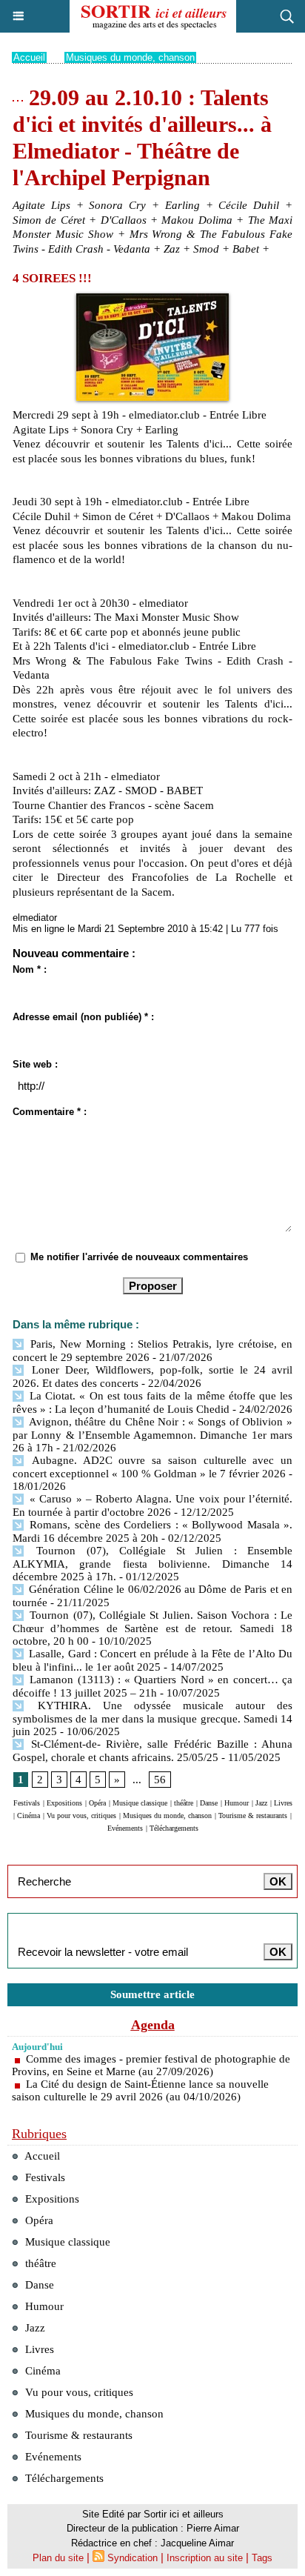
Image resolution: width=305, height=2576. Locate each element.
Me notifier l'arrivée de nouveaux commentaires (139, 1257)
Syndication (133, 2558)
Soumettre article (152, 1994)
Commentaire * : (50, 1112)
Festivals (27, 1803)
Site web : (35, 1064)
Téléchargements (174, 1828)
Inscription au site (205, 2558)
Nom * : (30, 969)
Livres (283, 1803)
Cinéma (29, 1815)
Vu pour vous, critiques (81, 1815)
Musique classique (140, 1803)
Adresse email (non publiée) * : (83, 1017)
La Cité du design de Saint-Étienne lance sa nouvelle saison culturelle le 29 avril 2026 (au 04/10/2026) (140, 2090)
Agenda (153, 2025)
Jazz (261, 1803)
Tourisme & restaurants (253, 1815)
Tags (262, 2558)
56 (160, 1780)
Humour (237, 1803)
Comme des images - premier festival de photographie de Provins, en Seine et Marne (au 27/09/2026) (151, 2065)
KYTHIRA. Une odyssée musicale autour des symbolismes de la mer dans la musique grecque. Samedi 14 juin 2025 (152, 1718)
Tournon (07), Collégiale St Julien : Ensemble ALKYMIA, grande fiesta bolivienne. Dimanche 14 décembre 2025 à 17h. (152, 1564)
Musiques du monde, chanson (130, 57)
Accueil (29, 57)
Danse (209, 1803)
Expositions (64, 1803)
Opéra (97, 1803)
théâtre (184, 1803)
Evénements (125, 1828)
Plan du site (58, 2558)
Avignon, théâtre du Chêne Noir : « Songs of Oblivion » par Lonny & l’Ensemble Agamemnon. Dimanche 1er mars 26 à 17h (152, 1435)
